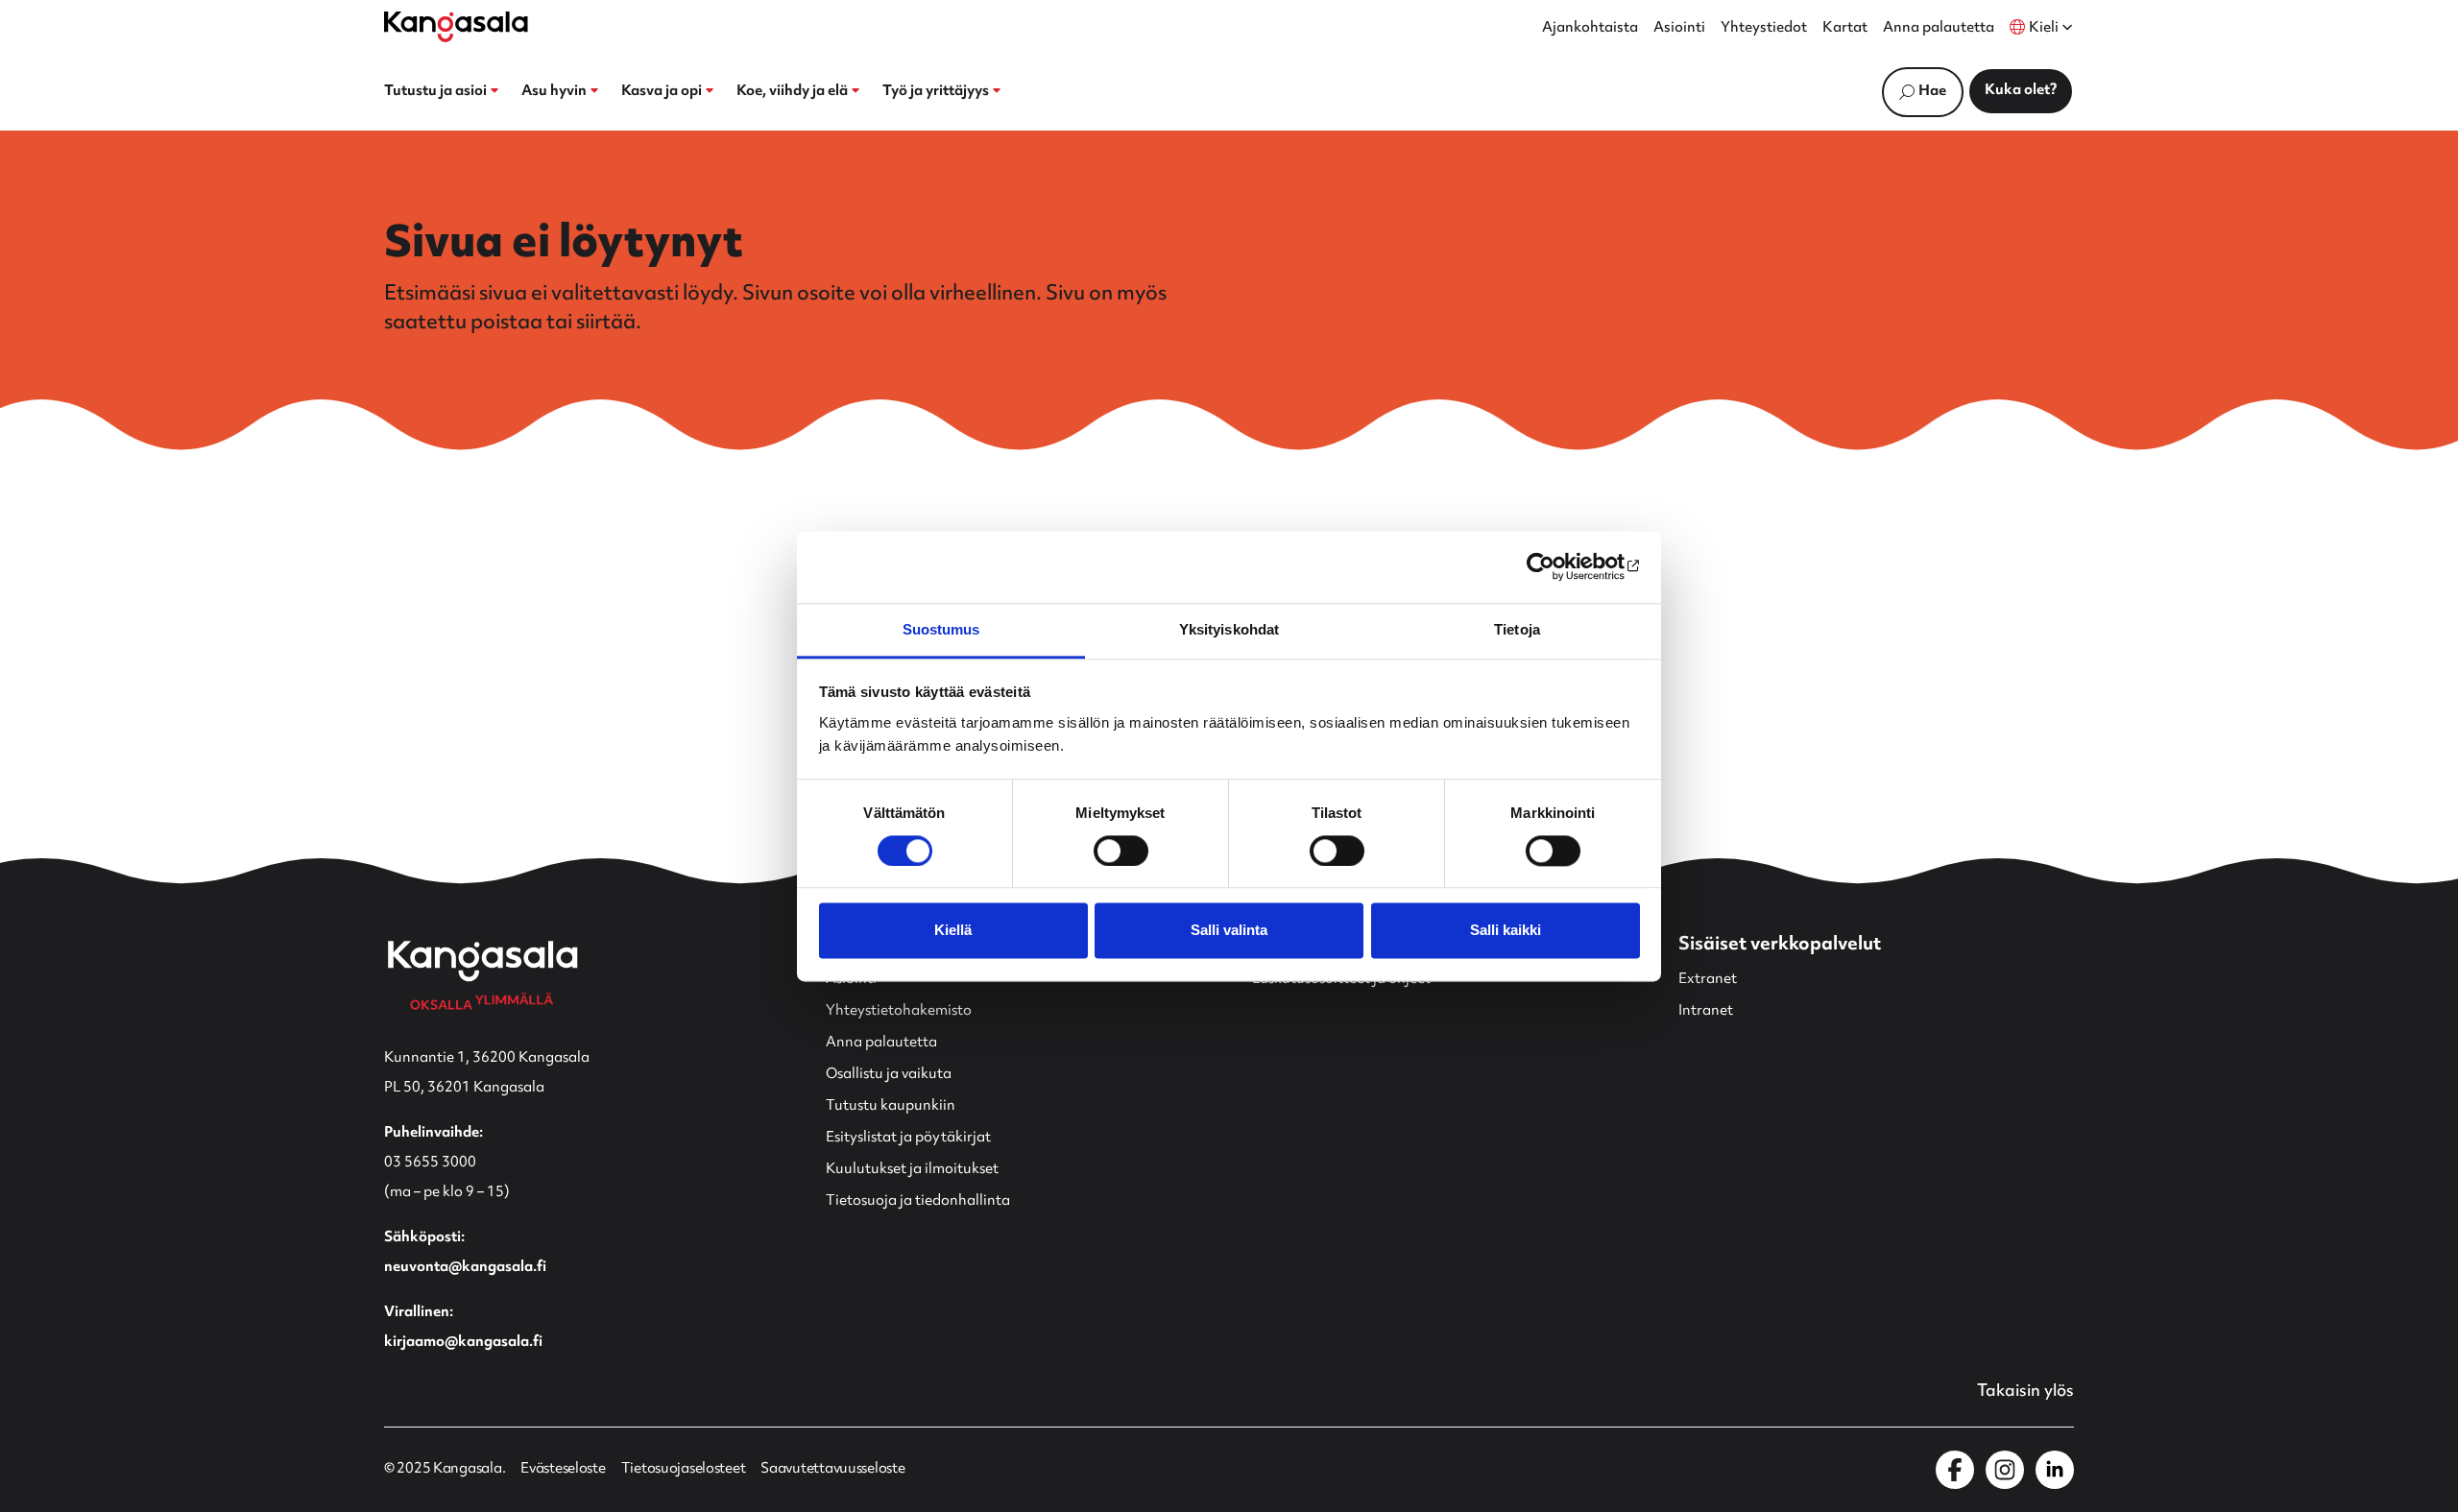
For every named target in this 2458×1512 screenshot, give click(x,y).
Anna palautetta (1939, 29)
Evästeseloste (563, 1470)
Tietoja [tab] (1517, 629)
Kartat (1845, 29)
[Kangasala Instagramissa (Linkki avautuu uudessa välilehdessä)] (2005, 1470)
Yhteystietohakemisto (899, 1011)
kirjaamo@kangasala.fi (463, 1343)
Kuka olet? (2021, 91)
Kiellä (953, 931)
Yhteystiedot (1764, 29)
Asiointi (1679, 29)
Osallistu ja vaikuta (889, 1075)
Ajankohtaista (1590, 29)
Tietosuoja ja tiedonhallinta (918, 1201)
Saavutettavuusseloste (832, 1470)
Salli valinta (1229, 931)
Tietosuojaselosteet (684, 1470)
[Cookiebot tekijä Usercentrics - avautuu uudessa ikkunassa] (1556, 566)
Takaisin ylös (2025, 1392)
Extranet (1708, 980)
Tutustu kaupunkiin (891, 1106)
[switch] (1121, 851)
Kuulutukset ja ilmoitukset (912, 1170)
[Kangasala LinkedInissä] (2055, 1470)
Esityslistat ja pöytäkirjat (908, 1138)
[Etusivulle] (456, 27)
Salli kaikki (1506, 931)
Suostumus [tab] (941, 629)
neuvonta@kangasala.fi (465, 1268)
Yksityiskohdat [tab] (1229, 629)
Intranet (1706, 1011)
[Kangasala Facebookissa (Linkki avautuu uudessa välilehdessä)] (1955, 1470)
